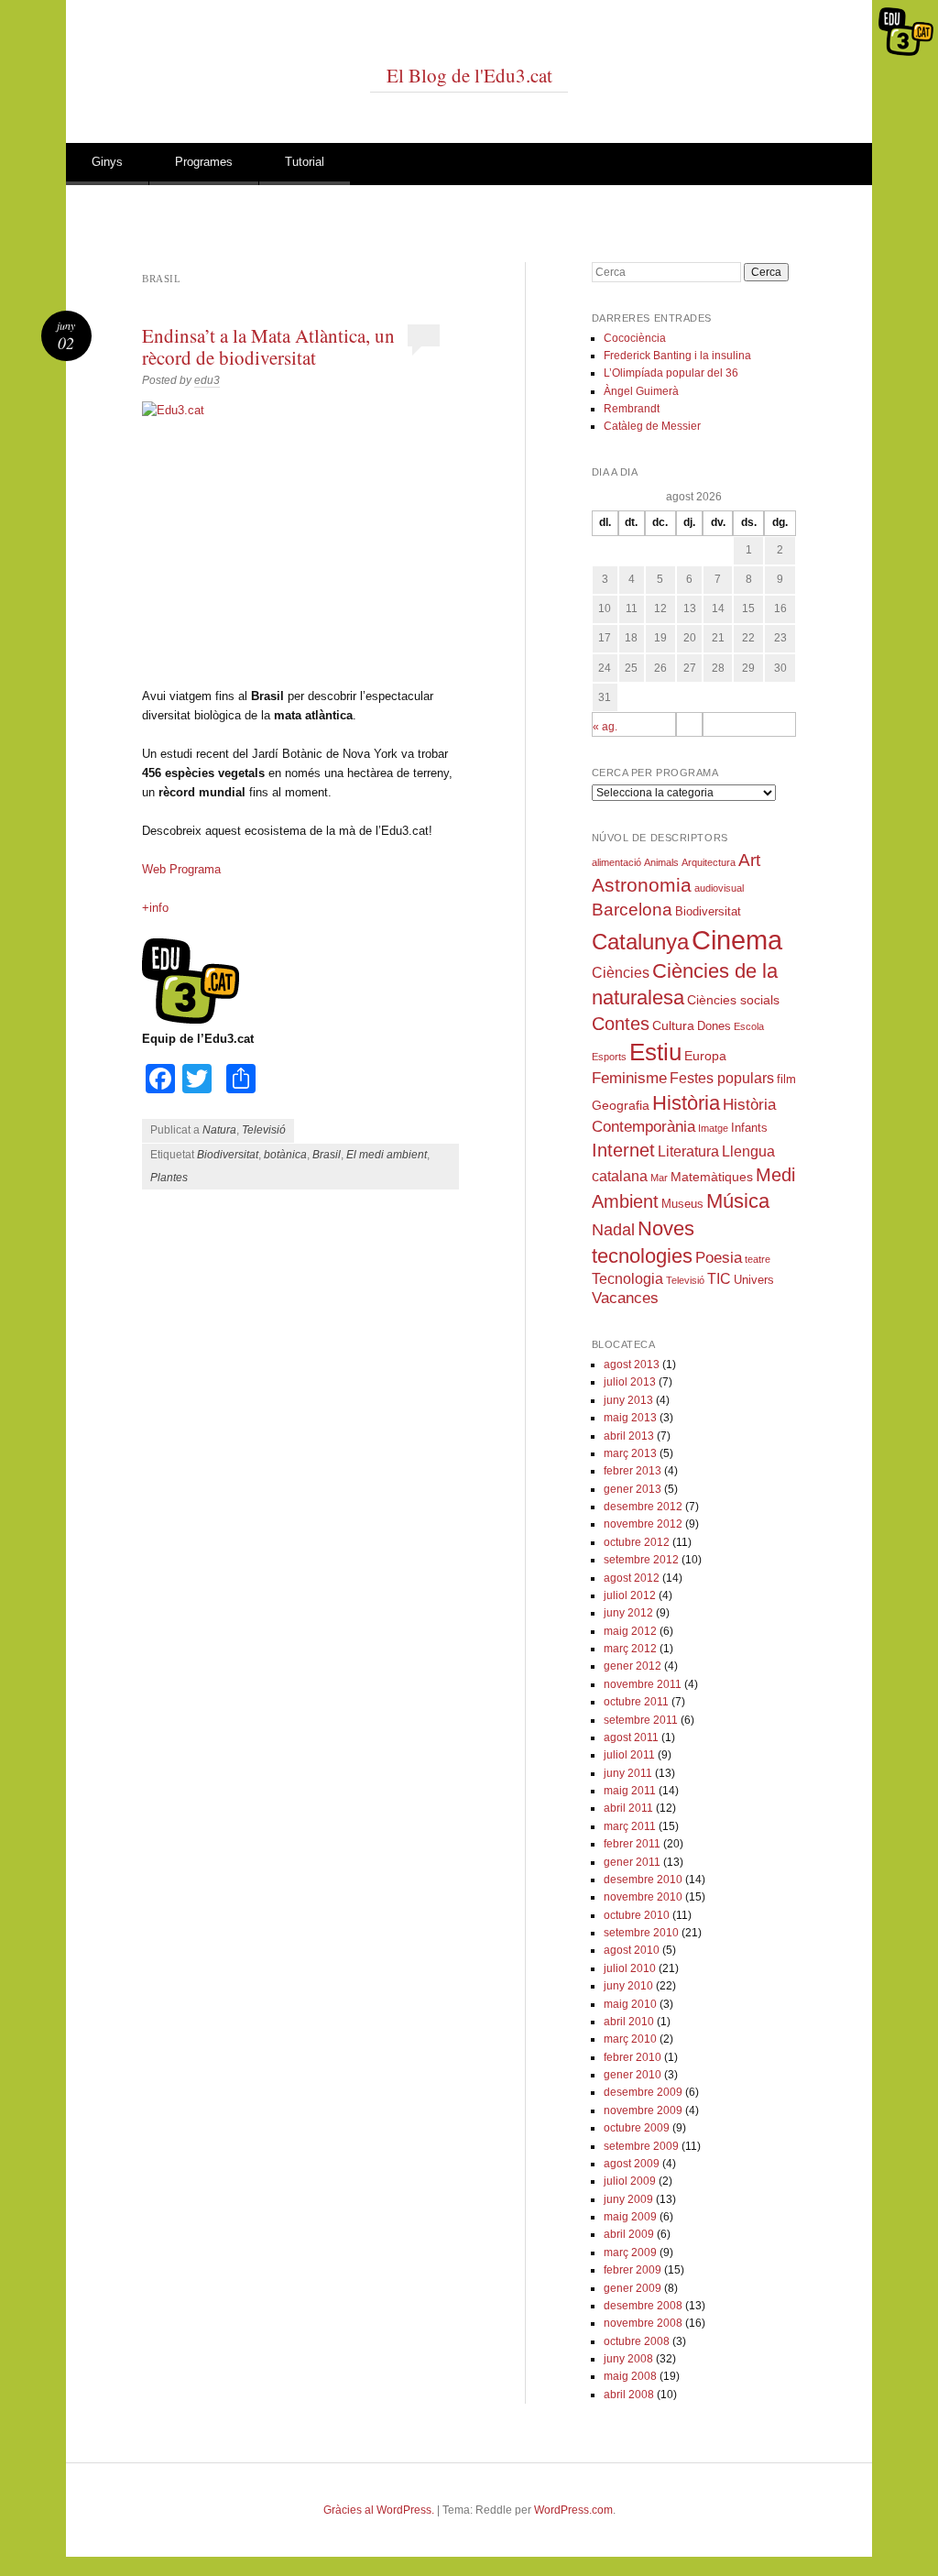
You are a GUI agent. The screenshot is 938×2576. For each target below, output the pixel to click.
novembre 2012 (643, 1524)
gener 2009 (633, 2288)
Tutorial (305, 162)
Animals (661, 862)
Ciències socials (733, 1000)
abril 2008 (629, 2395)
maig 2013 (630, 1418)
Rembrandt (632, 409)
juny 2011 (628, 1773)
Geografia (621, 1105)
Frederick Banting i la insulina (677, 356)
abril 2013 (629, 1436)
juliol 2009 (630, 2181)
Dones (714, 1026)
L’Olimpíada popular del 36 (671, 373)
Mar (659, 1178)
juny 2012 (628, 1613)
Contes (621, 1024)
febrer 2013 (633, 1471)
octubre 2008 (637, 2341)
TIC (719, 1279)
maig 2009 (630, 2217)
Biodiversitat (228, 1155)
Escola (749, 1026)
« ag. (605, 727)
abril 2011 (628, 1808)
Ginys (107, 162)
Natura (219, 1130)
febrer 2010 (633, 2057)
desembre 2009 (643, 2092)
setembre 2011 (641, 1720)
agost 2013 (632, 1365)
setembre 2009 (641, 2146)
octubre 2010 (637, 1915)
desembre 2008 (643, 2306)
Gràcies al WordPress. (379, 2510)
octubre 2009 (637, 2128)
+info (155, 908)
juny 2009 (628, 2199)
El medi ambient (387, 1155)
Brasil (327, 1155)
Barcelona (632, 910)
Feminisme (629, 1078)
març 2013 (630, 1453)
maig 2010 (630, 2004)
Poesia (719, 1258)
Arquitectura (709, 862)
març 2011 (630, 1826)
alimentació (616, 862)
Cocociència (635, 338)
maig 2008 (630, 2376)
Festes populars (722, 1078)
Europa (705, 1056)
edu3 (207, 380)
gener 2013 (633, 1489)
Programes (204, 162)
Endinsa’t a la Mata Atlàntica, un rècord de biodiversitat (268, 346)
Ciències (621, 973)
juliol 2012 (630, 1595)
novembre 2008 (643, 2323)
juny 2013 (628, 1400)
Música (738, 1201)
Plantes (169, 1178)
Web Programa (181, 869)
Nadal (613, 1230)
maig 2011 (630, 1791)
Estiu (655, 1052)
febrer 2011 (632, 1844)
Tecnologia (627, 1279)
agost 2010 (632, 1950)
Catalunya (640, 942)
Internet (623, 1150)
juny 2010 (628, 1986)
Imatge (713, 1128)
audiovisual (719, 888)
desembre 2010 (643, 1880)
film (786, 1080)
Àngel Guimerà (641, 391)
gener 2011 (632, 1862)
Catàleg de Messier (652, 426)
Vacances (625, 1298)
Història (686, 1103)
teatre (758, 1259)
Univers (754, 1280)
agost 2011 (631, 1737)
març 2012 (630, 1649)
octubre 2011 (636, 1702)
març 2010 (630, 2039)
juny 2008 (628, 2359)
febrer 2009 (633, 2270)
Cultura (673, 1025)
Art (749, 860)
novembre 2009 (643, 2110)
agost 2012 (632, 1578)
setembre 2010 (641, 1933)
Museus (682, 1204)
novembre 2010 (643, 1897)
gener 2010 (633, 2075)
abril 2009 (629, 2234)
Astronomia (642, 885)
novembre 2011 (643, 1684)
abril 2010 (629, 2022)
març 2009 (630, 2253)
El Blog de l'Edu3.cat (469, 75)
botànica (285, 1155)
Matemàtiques (712, 1177)
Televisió (264, 1130)
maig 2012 (630, 1631)
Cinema (737, 940)
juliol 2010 (630, 1968)
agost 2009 (632, 2164)
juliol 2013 (630, 1382)
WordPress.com (573, 2510)
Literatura (688, 1151)
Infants (749, 1128)
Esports (609, 1057)
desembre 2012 (643, 1507)
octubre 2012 (637, 1542)
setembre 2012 (641, 1560)
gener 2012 (633, 1666)
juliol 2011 (629, 1755)
